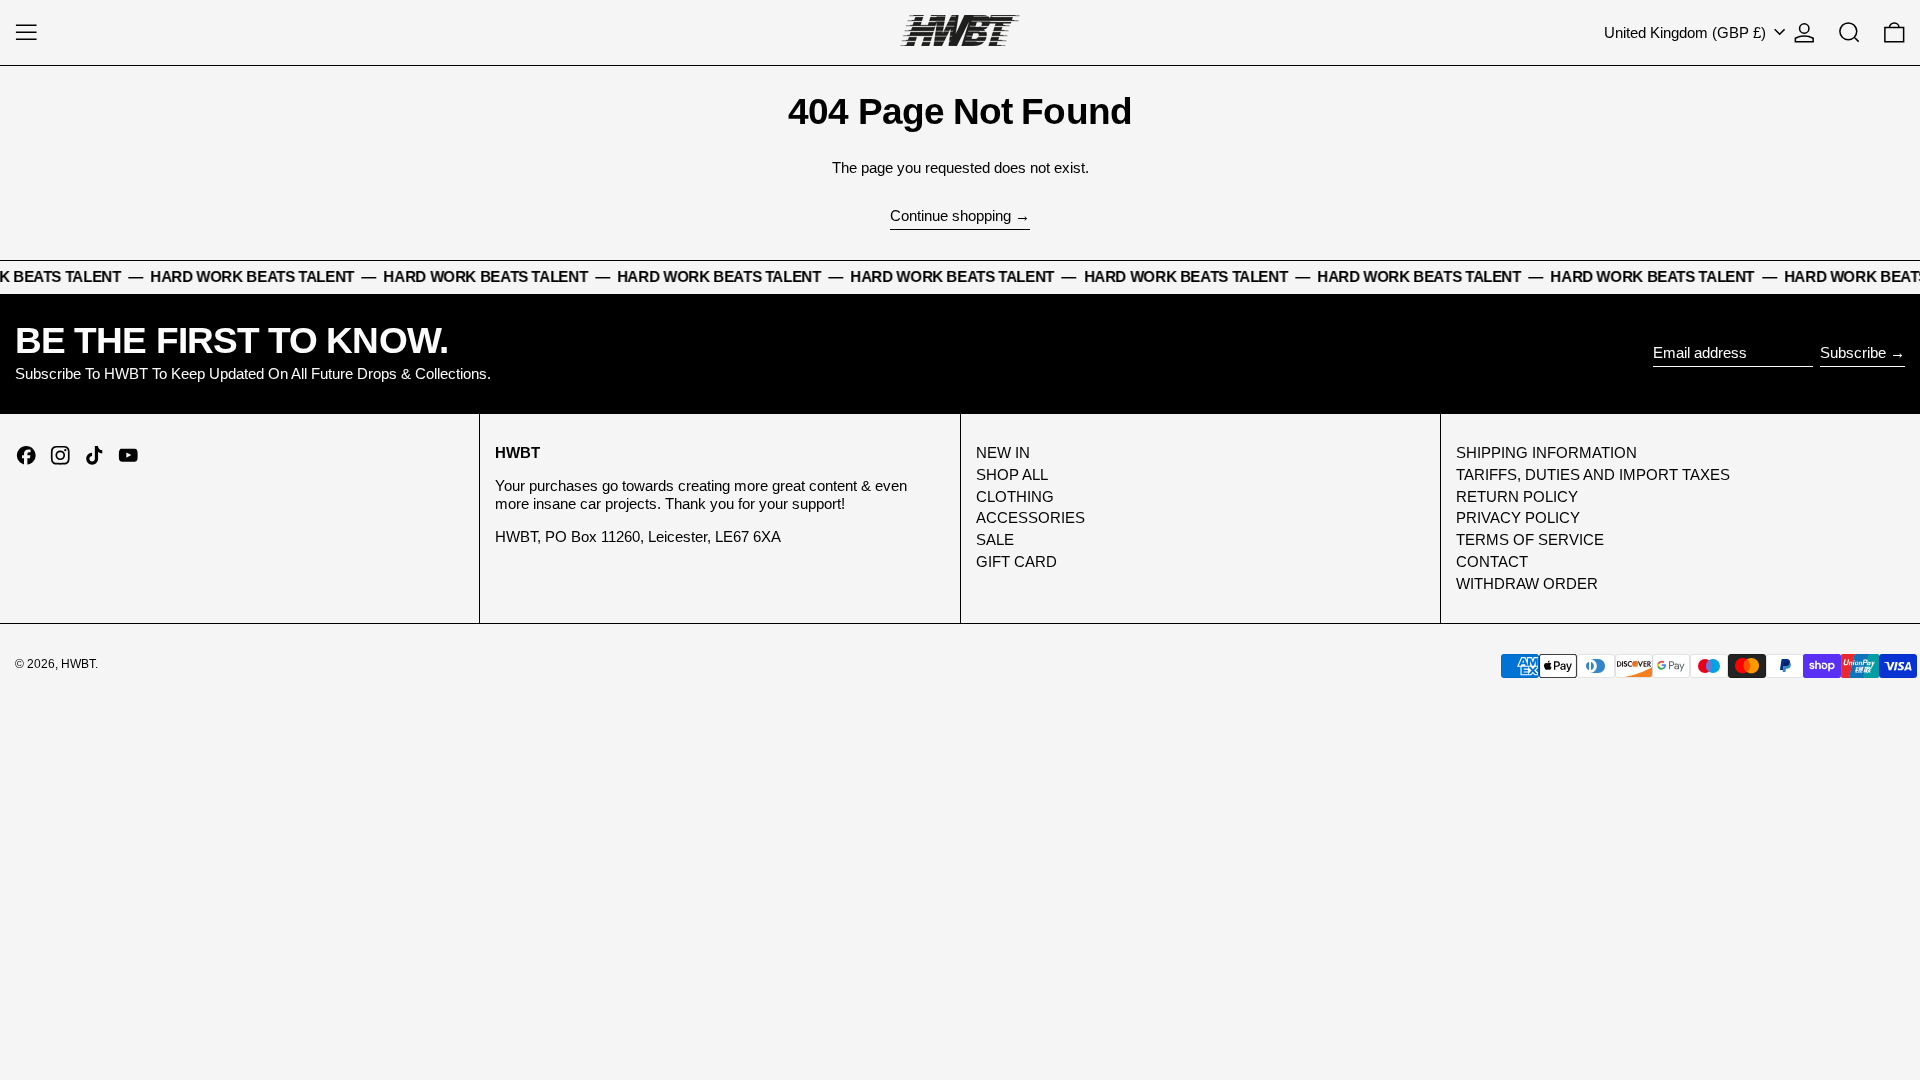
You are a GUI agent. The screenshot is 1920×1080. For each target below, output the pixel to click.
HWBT (78, 664)
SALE (995, 539)
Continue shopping (950, 215)
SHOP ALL (1012, 474)
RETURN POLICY (1517, 496)
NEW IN (1003, 452)
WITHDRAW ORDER (1527, 583)
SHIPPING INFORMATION (1546, 452)
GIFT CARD (1016, 561)
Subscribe (1853, 352)
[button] (1849, 32)
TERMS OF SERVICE (1530, 539)
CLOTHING (1015, 496)
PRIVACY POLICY (1518, 517)
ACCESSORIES (1030, 517)
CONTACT (1492, 561)
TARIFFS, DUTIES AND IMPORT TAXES (1593, 474)
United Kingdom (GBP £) (1687, 32)
